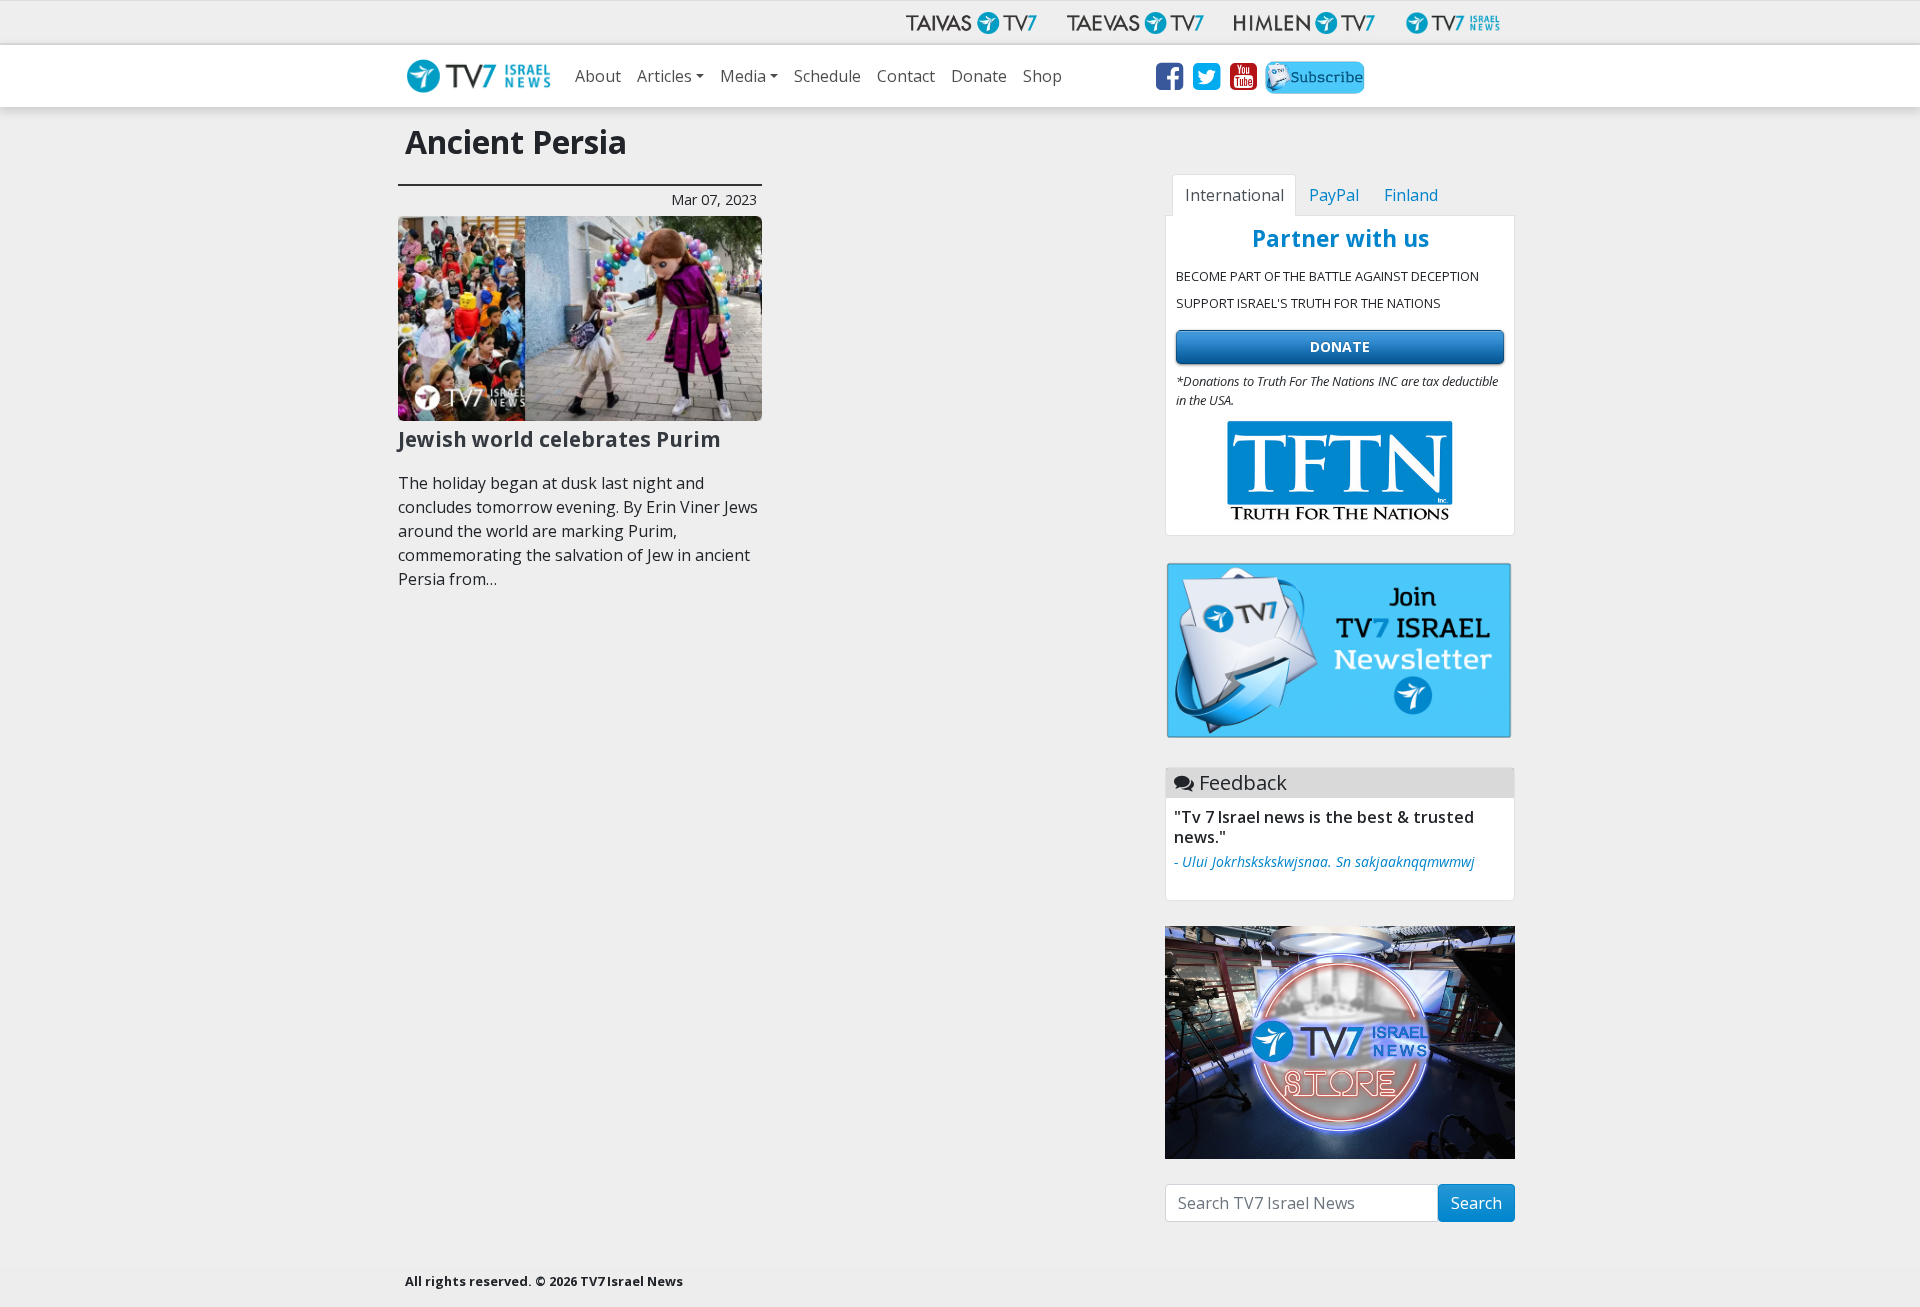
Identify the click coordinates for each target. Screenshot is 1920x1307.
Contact (906, 76)
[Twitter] (1205, 80)
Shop (1042, 76)
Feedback (1243, 782)
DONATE (1340, 346)
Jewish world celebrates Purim (562, 439)
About (598, 76)
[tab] (1234, 195)
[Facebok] (1168, 80)
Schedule (827, 76)
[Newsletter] (1315, 80)
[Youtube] (1242, 80)
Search (1476, 1203)
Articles (664, 76)
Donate (979, 76)
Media (743, 76)
